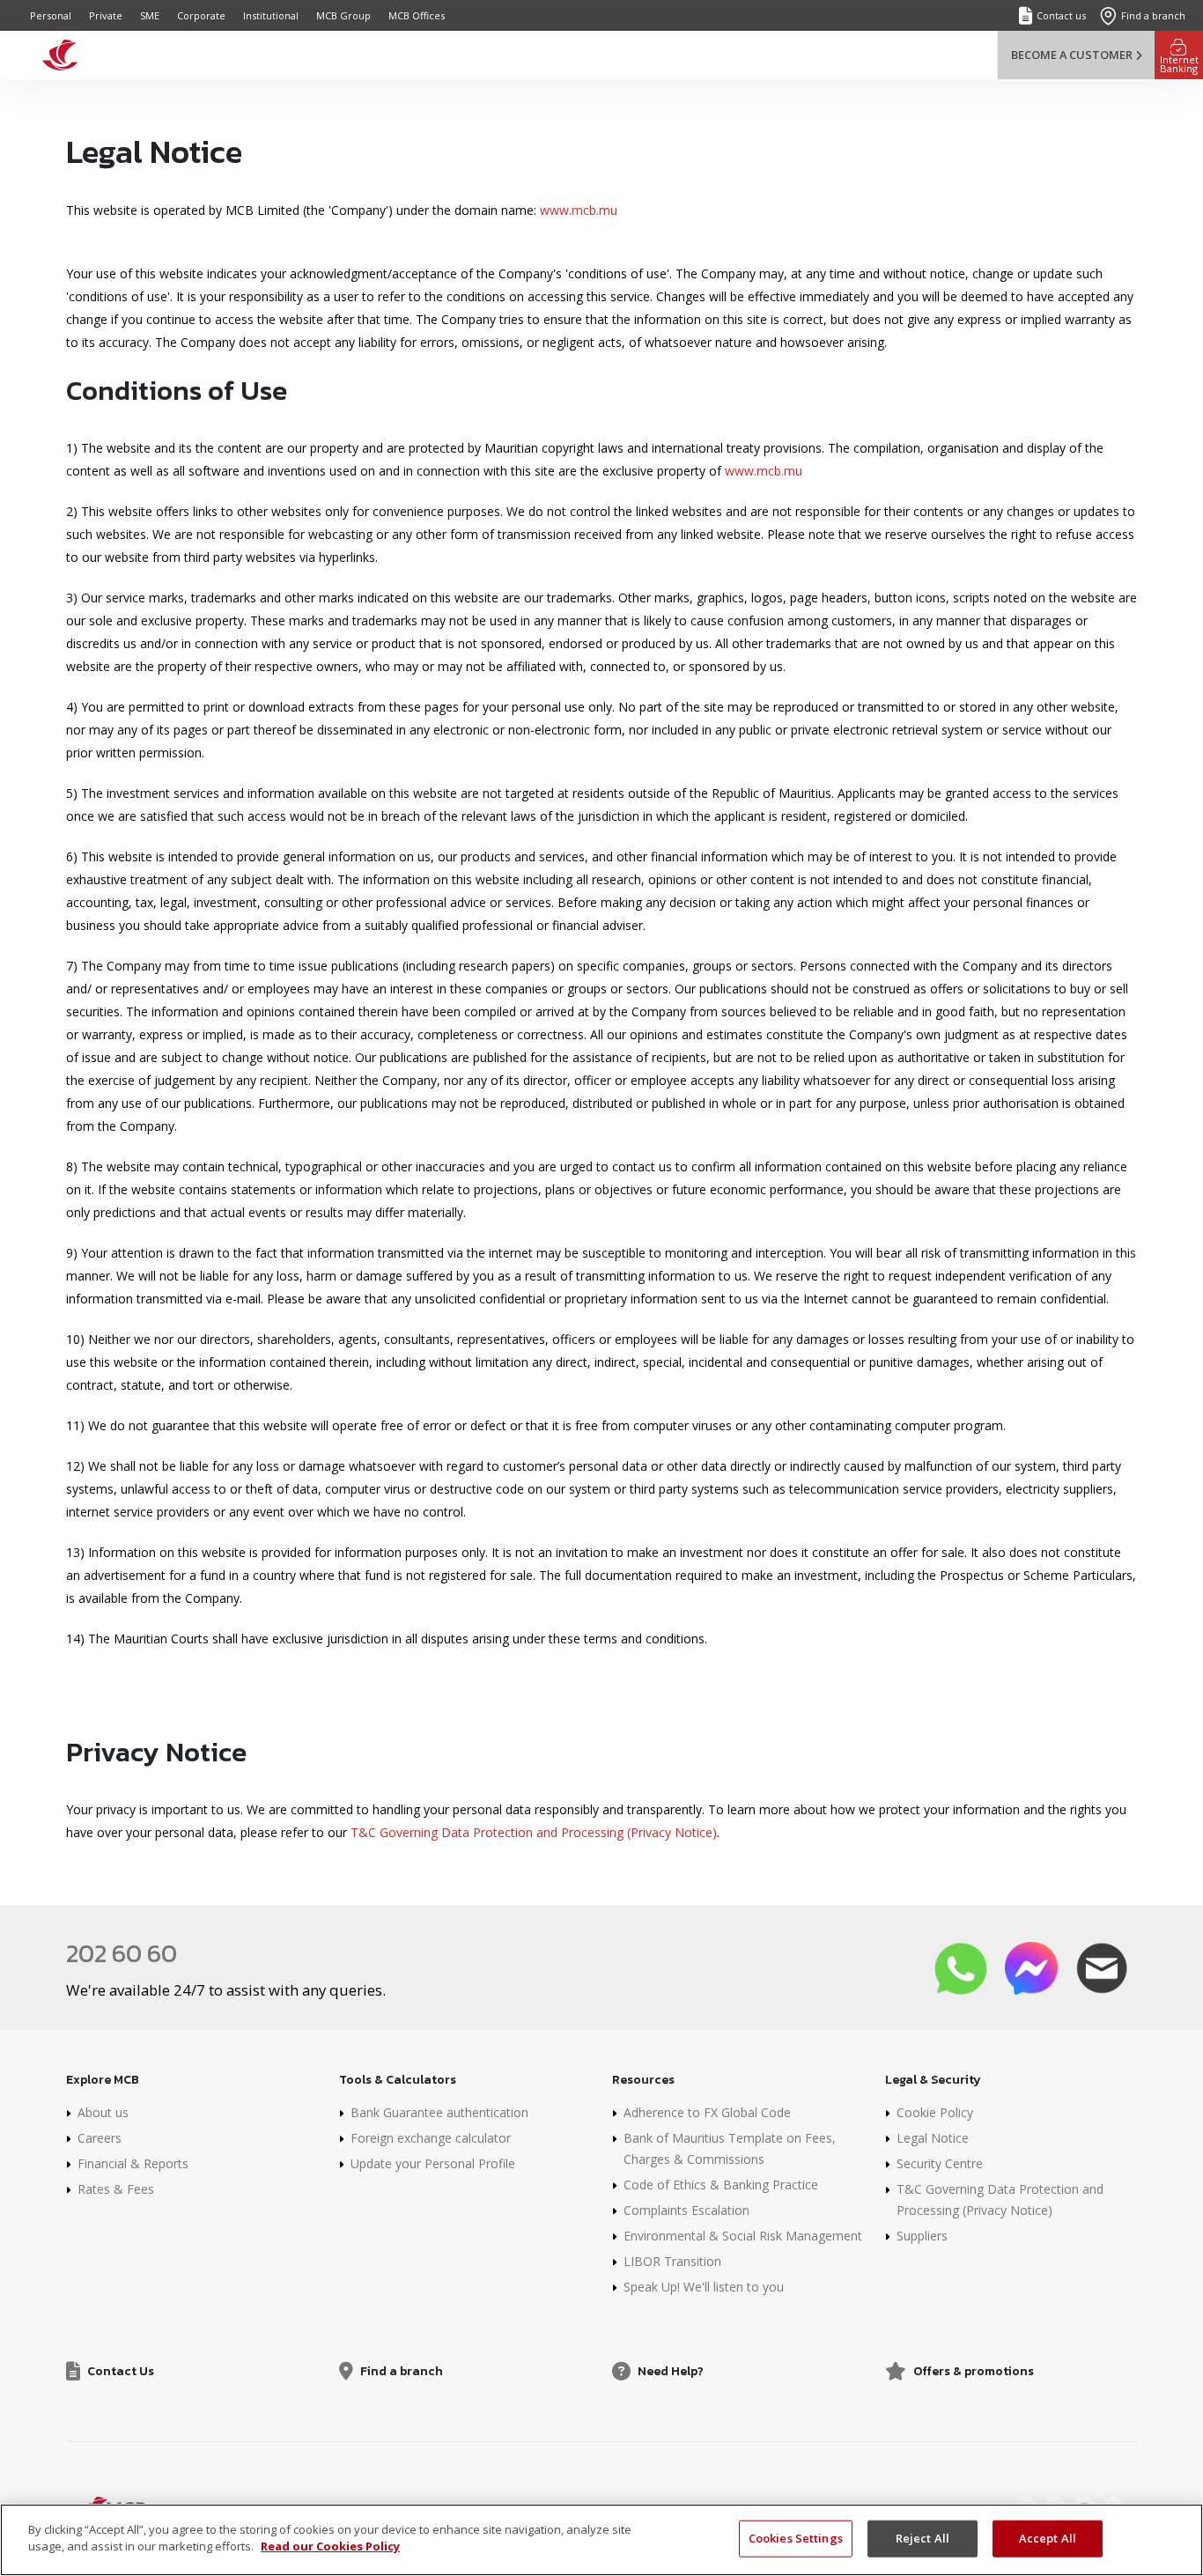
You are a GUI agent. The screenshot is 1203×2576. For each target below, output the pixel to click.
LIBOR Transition (672, 2261)
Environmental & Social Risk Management (743, 2236)
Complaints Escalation (686, 2210)
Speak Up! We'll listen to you (704, 2287)
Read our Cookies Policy (330, 2546)
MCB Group (343, 15)
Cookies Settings (796, 2538)
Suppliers (922, 2236)
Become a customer (1072, 55)
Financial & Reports (133, 2163)
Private (106, 15)
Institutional (271, 15)
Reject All (923, 2538)
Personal (51, 15)
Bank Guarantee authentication (439, 2112)
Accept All (1048, 2538)
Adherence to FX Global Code (707, 2112)
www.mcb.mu (579, 210)
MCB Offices (417, 15)
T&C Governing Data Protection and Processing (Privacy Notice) (534, 1832)
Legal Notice (933, 2138)
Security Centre (940, 2163)
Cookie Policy (935, 2112)
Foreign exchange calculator (431, 2138)
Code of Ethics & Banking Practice (721, 2185)
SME (150, 15)
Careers (100, 2138)
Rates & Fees (116, 2189)
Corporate (201, 15)
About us (103, 2112)
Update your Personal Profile (433, 2163)
